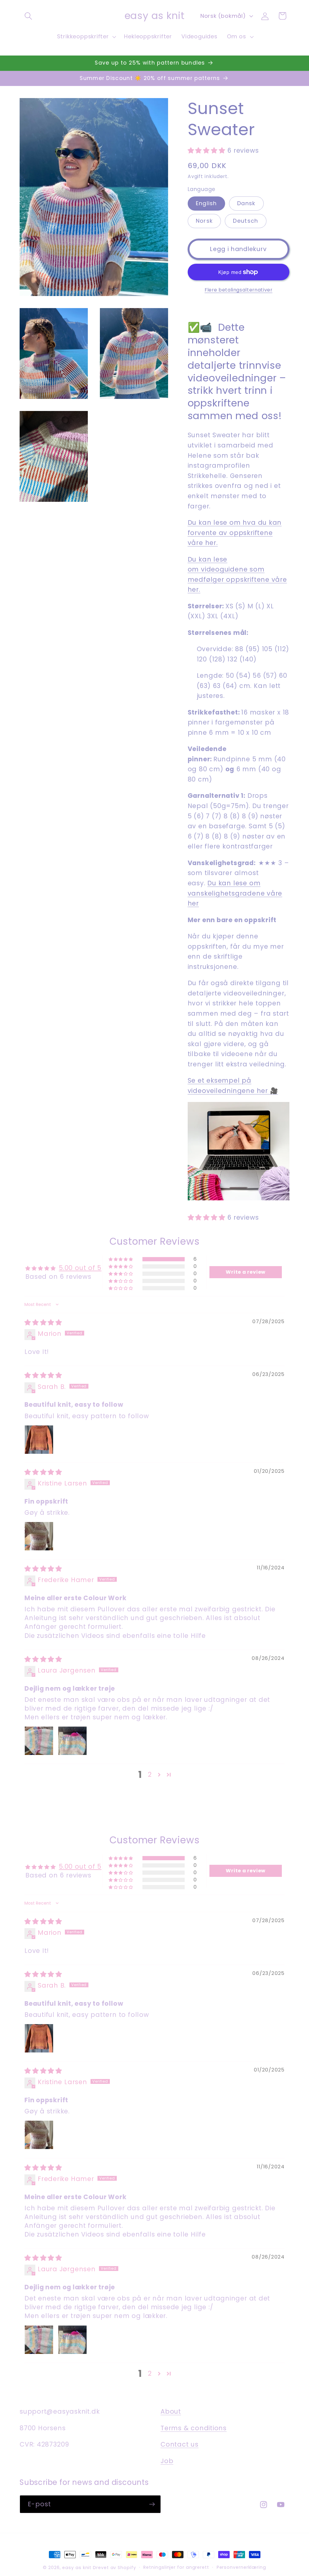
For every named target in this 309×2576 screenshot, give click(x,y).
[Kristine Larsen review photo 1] (39, 1536)
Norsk (204, 221)
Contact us (180, 2444)
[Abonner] (152, 2504)
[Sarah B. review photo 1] (39, 1440)
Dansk (246, 203)
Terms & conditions (194, 2428)
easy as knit (77, 2568)
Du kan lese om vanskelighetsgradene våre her (235, 893)
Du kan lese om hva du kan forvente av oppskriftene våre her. (235, 533)
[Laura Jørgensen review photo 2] (72, 1741)
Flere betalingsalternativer (239, 290)
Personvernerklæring (241, 2567)
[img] (43, 1322)
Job (167, 2461)
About (171, 2411)
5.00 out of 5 (80, 1268)
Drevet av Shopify (114, 2568)
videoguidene (224, 569)
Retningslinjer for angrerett (176, 2567)
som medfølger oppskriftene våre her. (237, 579)
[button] (28, 16)
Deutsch (245, 221)
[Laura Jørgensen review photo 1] (39, 1741)
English (206, 203)
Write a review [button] (246, 1272)
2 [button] (150, 1775)
